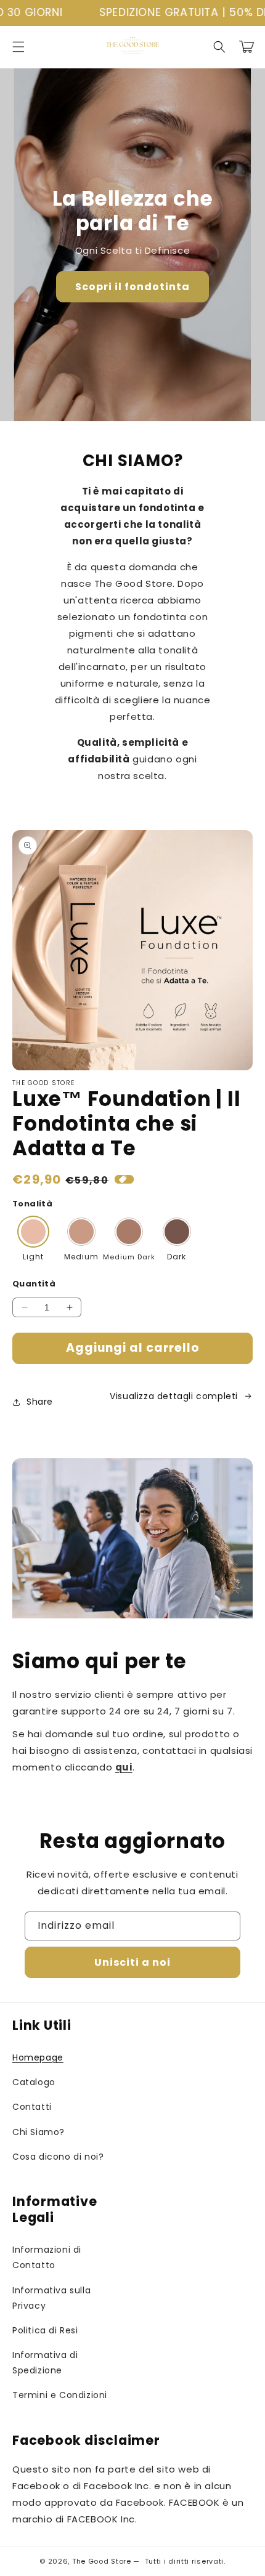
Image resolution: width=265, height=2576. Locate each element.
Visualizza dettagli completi (174, 1396)
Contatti (32, 2107)
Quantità (34, 1284)
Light (33, 1257)
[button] (18, 47)
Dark (177, 1257)
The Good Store (102, 2561)
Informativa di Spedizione (45, 2363)
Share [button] (40, 1402)
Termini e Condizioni (60, 2395)
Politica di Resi (45, 2330)
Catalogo (34, 2082)
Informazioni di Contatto (47, 2257)
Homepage (38, 2057)
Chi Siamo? (39, 2132)
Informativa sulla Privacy (51, 2298)
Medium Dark (129, 1257)
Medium (81, 1257)
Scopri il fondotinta (132, 287)
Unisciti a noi (132, 1962)
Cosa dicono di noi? (58, 2157)
